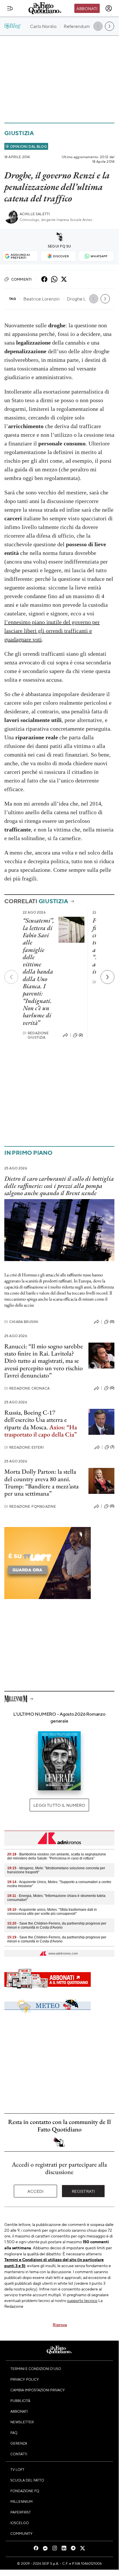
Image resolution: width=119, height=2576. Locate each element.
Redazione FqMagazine (30, 1506)
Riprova (60, 2324)
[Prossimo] (107, 977)
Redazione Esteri (24, 1447)
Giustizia (19, 133)
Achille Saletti (35, 214)
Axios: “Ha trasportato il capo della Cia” (41, 1431)
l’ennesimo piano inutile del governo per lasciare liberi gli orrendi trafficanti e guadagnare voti (52, 631)
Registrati (83, 2191)
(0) (112, 1322)
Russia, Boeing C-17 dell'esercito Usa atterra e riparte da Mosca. (36, 1420)
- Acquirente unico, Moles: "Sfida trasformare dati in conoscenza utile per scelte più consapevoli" (52, 1912)
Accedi (36, 2191)
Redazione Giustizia (36, 1035)
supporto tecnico (82, 2300)
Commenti (21, 279)
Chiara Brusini (21, 1322)
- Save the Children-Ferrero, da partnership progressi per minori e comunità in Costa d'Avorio (57, 1925)
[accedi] (109, 8)
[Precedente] (11, 977)
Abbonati (87, 8)
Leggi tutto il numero (59, 1805)
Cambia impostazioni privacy (38, 2390)
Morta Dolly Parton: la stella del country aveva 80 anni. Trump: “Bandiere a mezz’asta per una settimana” (41, 1482)
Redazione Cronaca (27, 1388)
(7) (112, 1447)
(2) (81, 1035)
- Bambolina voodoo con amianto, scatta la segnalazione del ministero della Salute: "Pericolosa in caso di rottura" (57, 1856)
